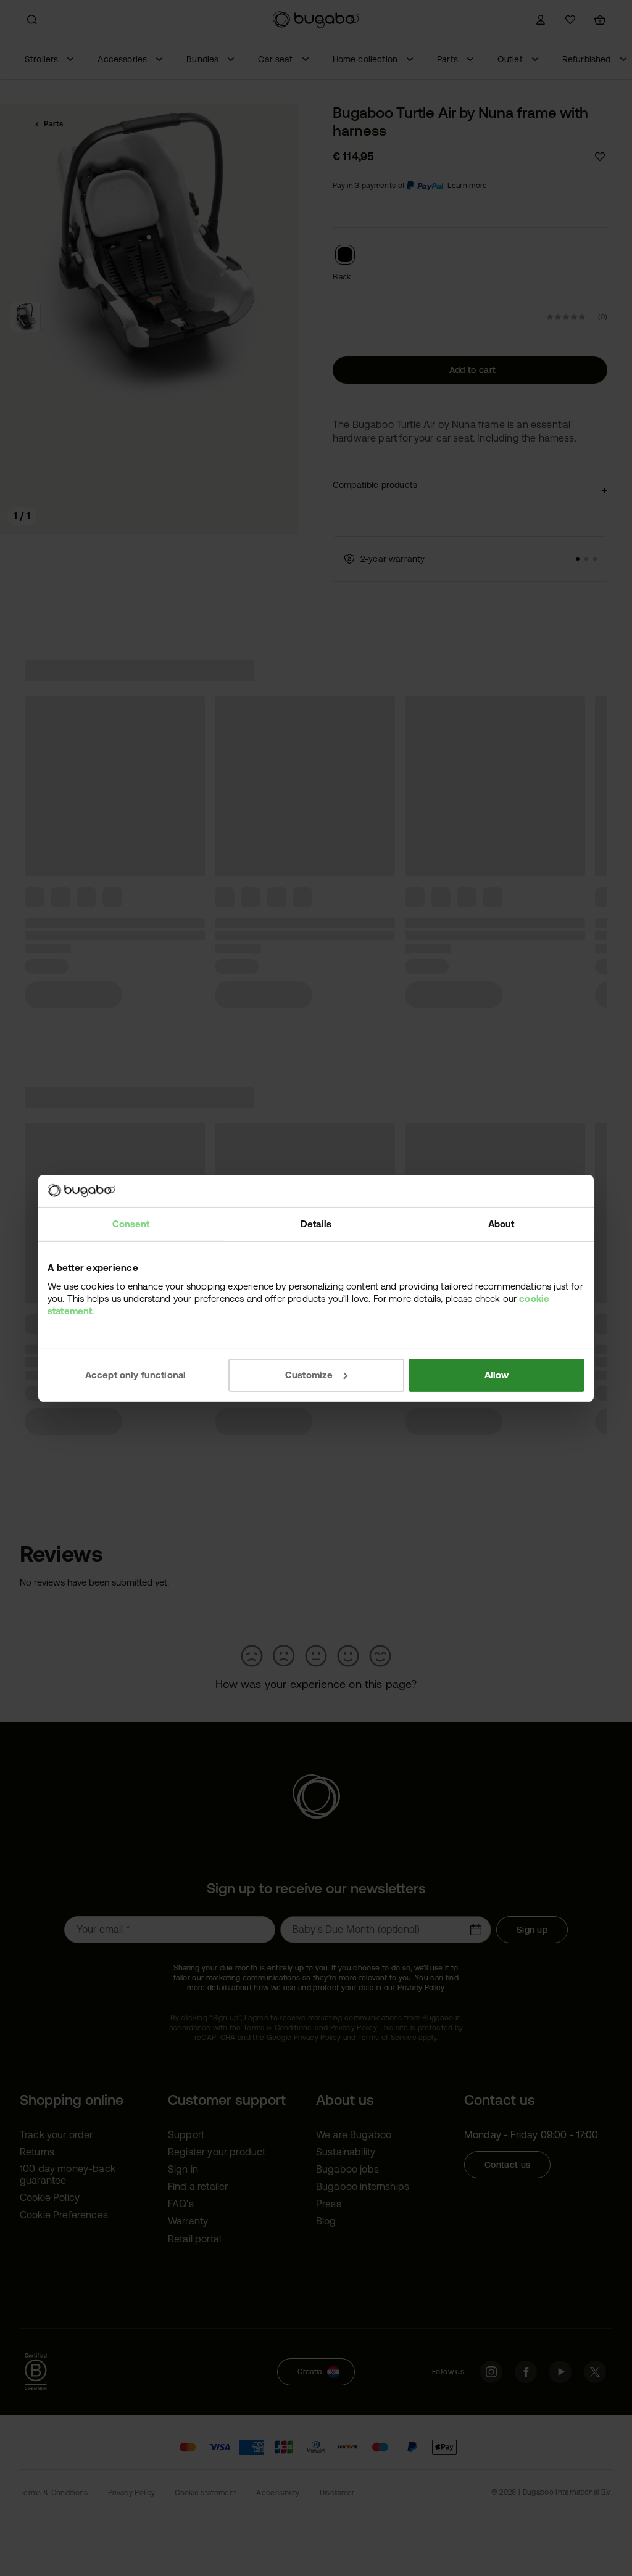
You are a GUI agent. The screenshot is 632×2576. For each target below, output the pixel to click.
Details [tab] (316, 1224)
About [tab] (501, 1224)
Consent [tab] (131, 1224)
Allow (497, 1374)
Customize (309, 1374)
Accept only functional (136, 1374)
